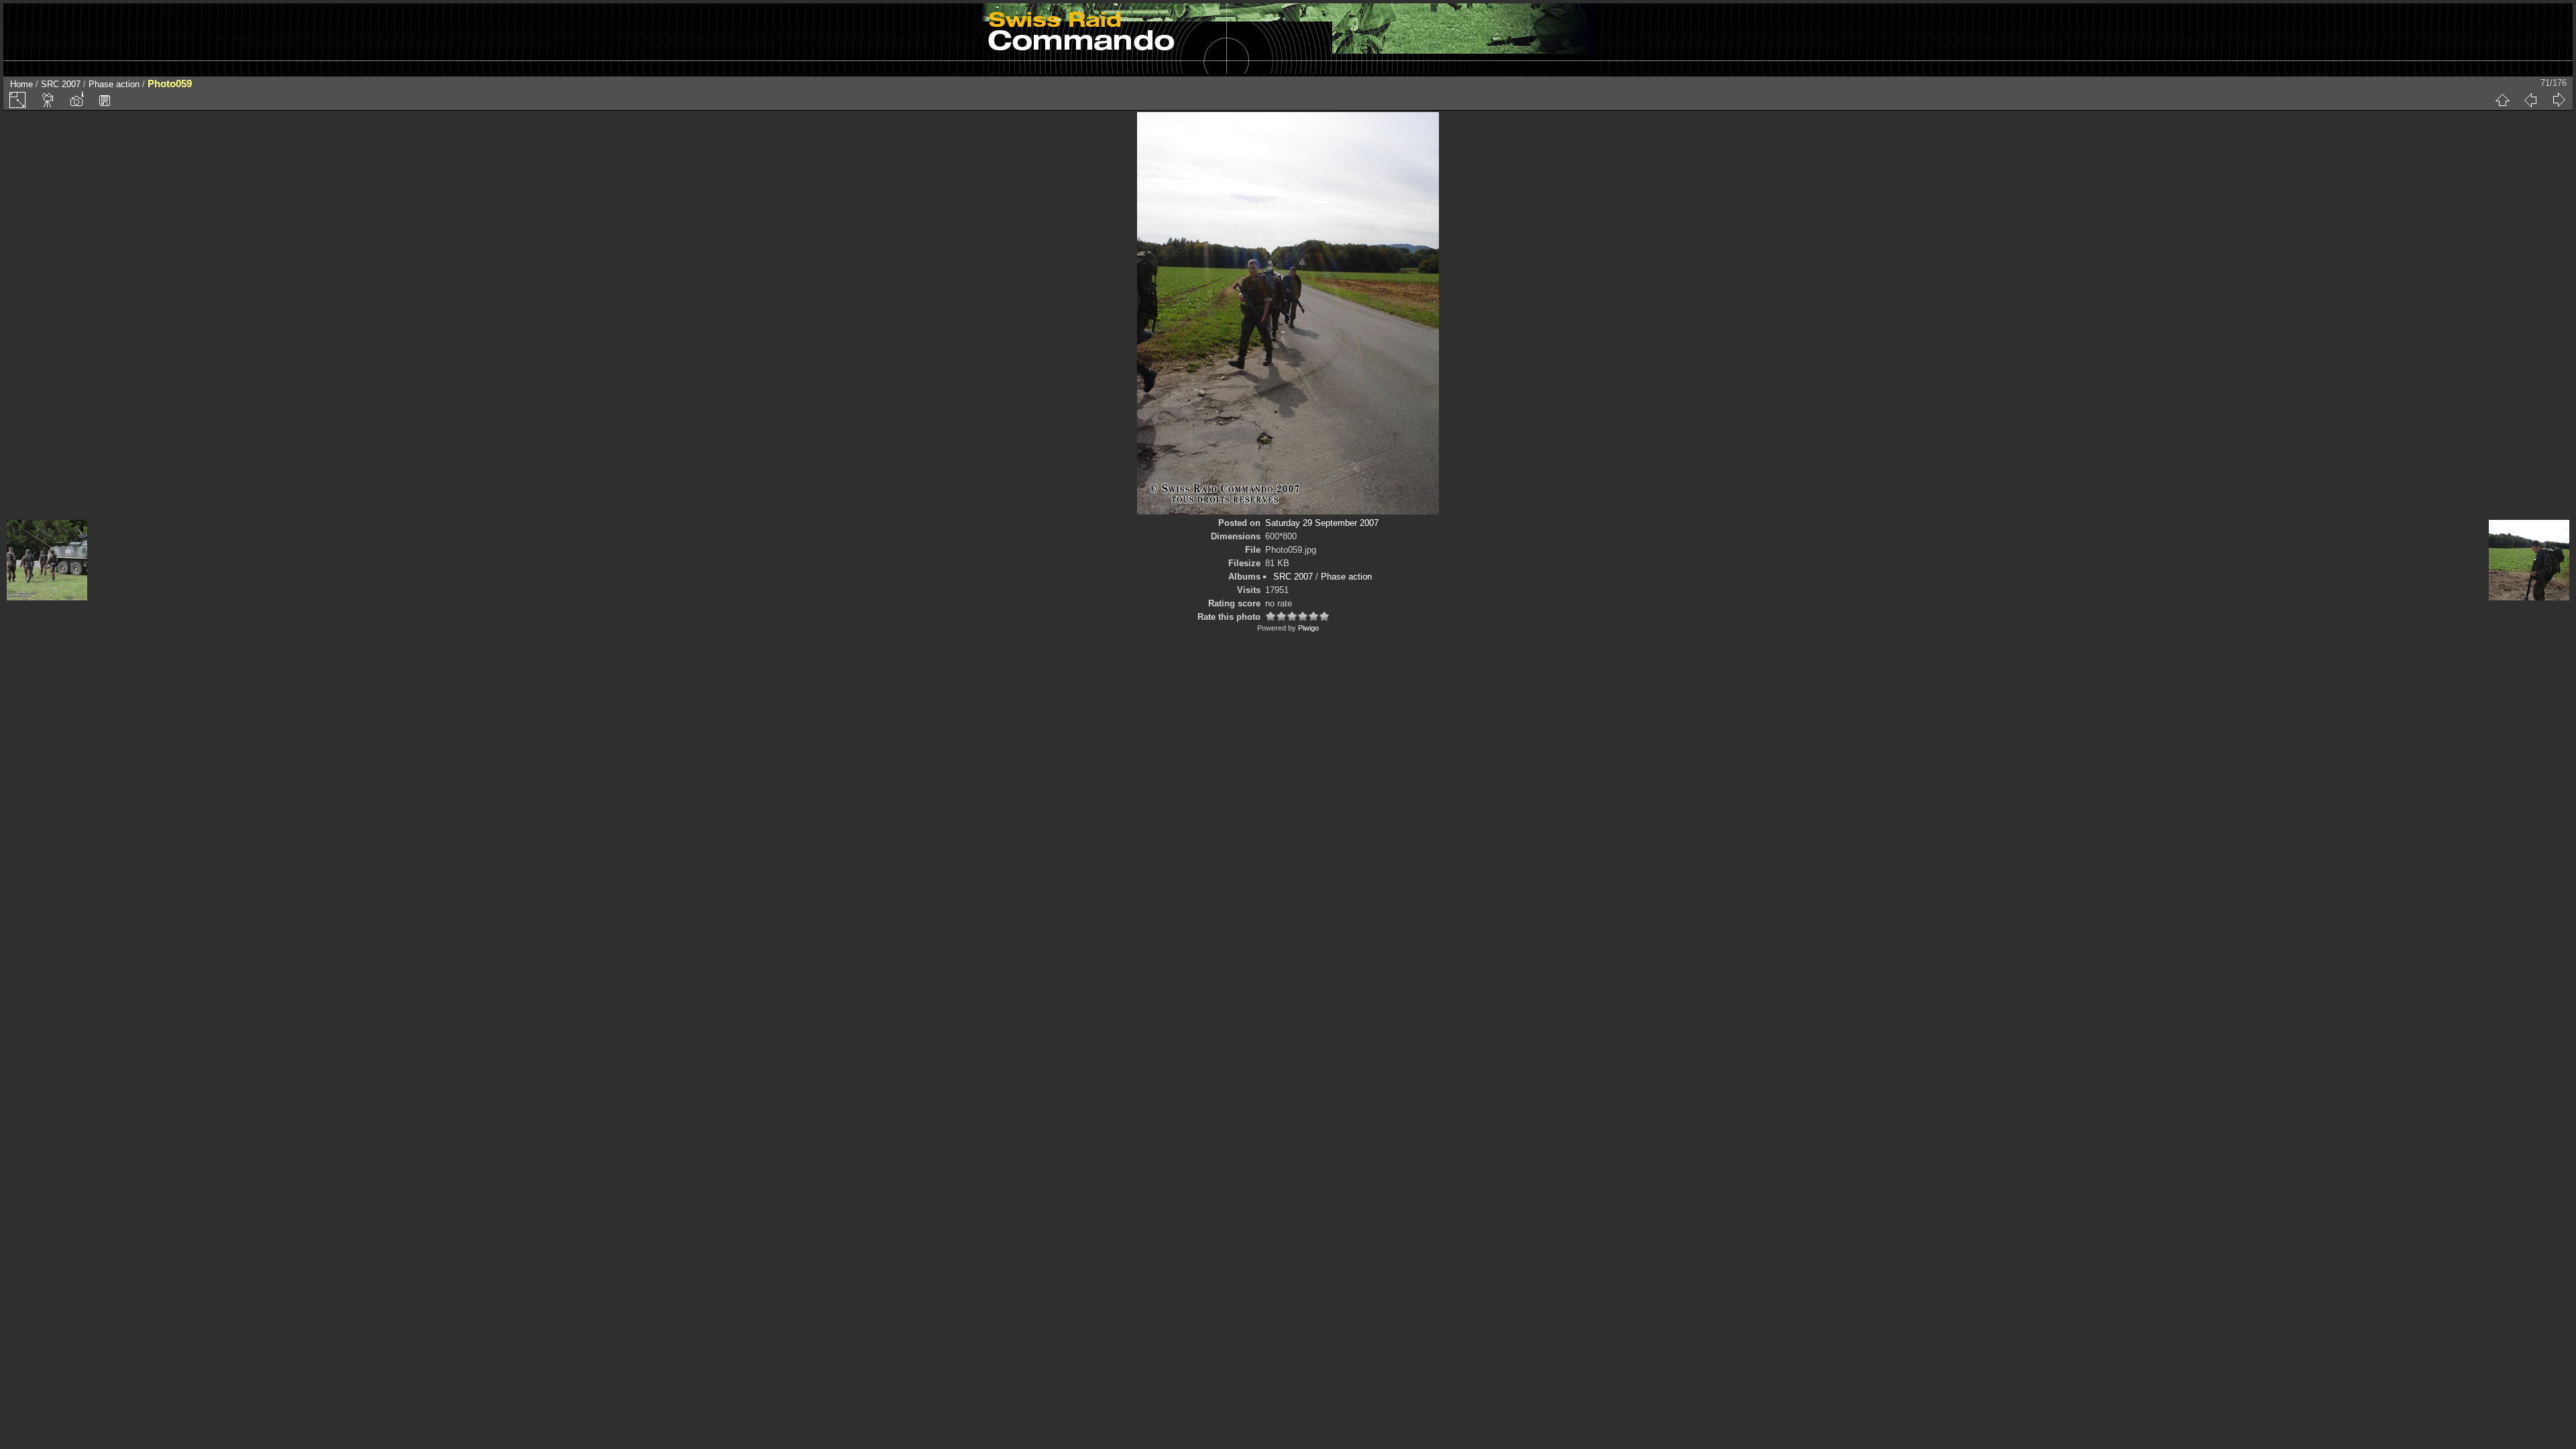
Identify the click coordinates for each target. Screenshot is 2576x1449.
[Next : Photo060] (2559, 100)
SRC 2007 (61, 84)
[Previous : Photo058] (2530, 100)
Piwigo (1308, 628)
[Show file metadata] (76, 100)
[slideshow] (48, 100)
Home (21, 84)
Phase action (114, 84)
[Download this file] (105, 100)
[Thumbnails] (2502, 100)
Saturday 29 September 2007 (1322, 523)
